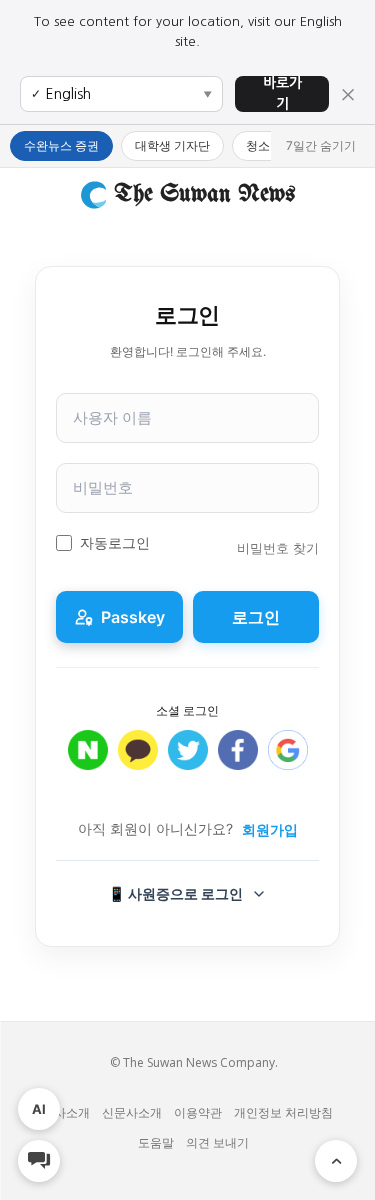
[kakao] (138, 760)
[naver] (88, 760)
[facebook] (238, 760)
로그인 (256, 617)
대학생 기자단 (172, 145)
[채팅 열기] (39, 1161)
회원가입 (270, 829)
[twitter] (188, 760)
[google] (288, 760)
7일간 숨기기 (321, 145)
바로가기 (282, 93)
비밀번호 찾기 (278, 548)
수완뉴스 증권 (61, 145)
